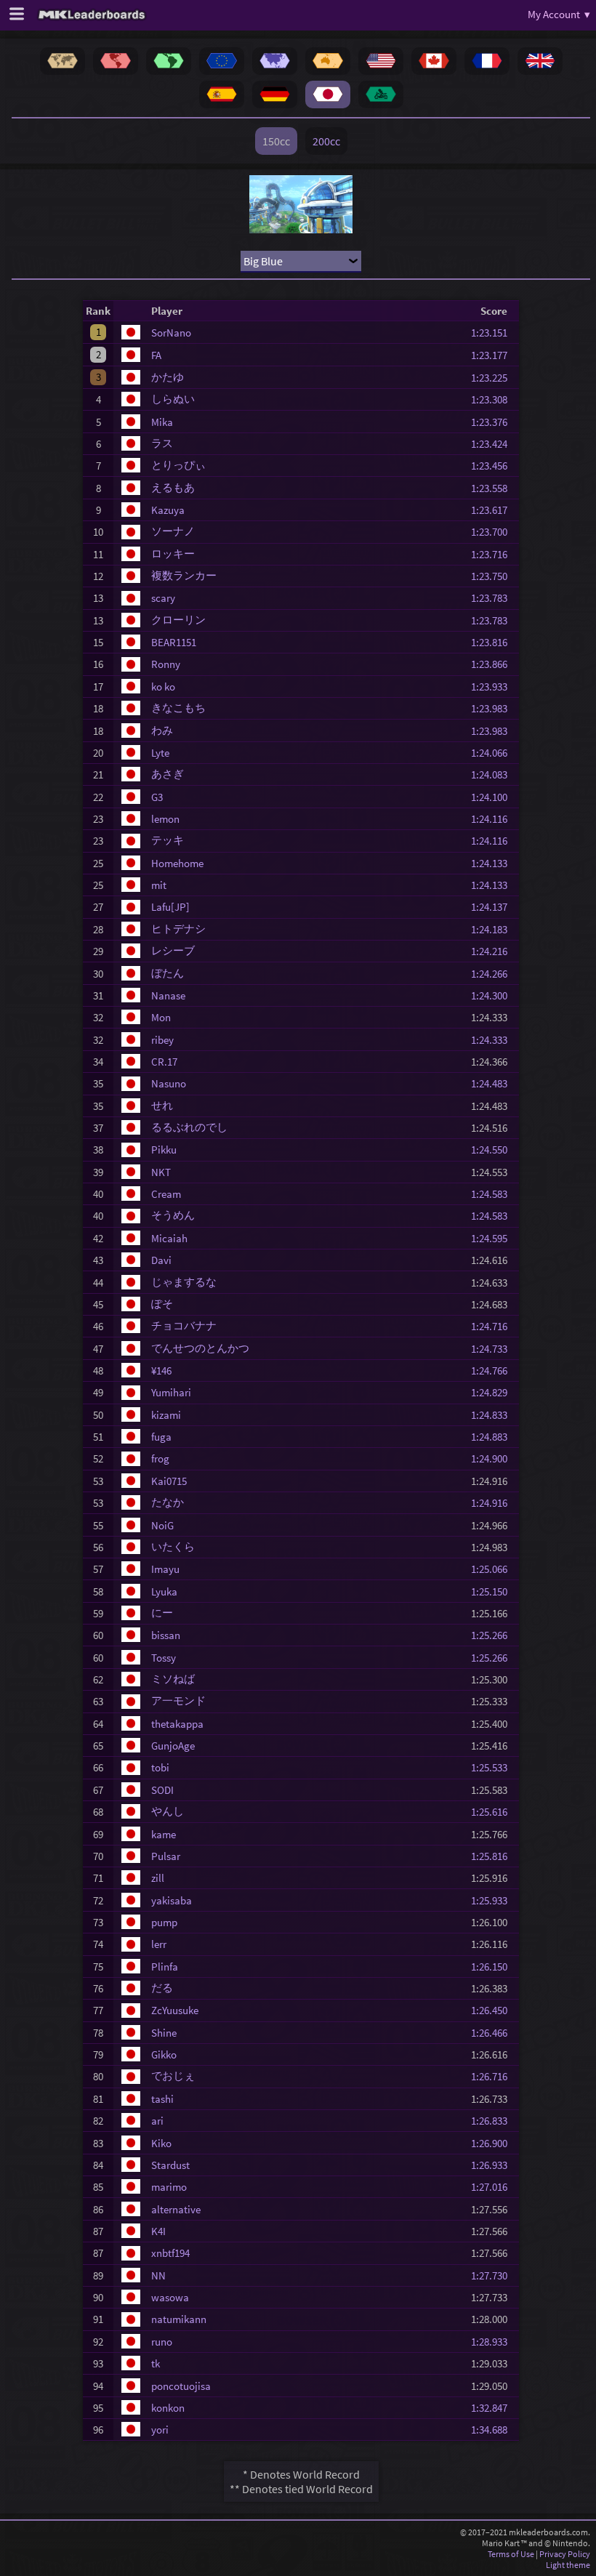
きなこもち (178, 708)
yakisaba (172, 1900)
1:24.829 (494, 1392)
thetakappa (177, 1724)
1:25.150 (494, 1591)
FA (156, 355)
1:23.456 (494, 466)
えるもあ (173, 487)
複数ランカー (184, 575)
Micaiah (169, 1238)
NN (158, 2275)
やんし (168, 1811)
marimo (169, 2187)
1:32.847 (494, 2408)
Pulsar (166, 1856)
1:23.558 (494, 488)
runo (162, 2342)
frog (160, 1458)
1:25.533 (494, 1767)
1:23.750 (494, 576)
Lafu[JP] (170, 907)
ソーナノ (173, 531)
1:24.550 (494, 1150)
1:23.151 (494, 333)
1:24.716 (494, 1326)
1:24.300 (494, 995)
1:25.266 (494, 1635)
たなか (168, 1502)
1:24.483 (494, 1083)
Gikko (164, 2054)
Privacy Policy (565, 2554)
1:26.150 (494, 1967)
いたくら (173, 1546)
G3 (157, 797)
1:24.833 (494, 1415)
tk (156, 2363)
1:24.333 (494, 1040)
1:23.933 (494, 687)
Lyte (160, 753)
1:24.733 (494, 1349)
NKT (161, 1172)
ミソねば (173, 1679)
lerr (159, 1944)
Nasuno (169, 1083)
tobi (160, 1767)
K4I (158, 2231)
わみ (162, 730)
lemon (165, 819)
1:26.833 (494, 2121)
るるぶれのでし (189, 1127)
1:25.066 (494, 1569)
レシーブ (173, 950)
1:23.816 (494, 642)
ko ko (163, 687)
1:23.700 (494, 532)
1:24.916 (494, 1503)
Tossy (164, 1658)
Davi (161, 1260)
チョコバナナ (184, 1325)
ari (157, 2121)
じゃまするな (184, 1282)
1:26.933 (494, 2165)
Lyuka (164, 1591)
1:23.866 (494, 664)
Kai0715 (169, 1481)
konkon (168, 2408)
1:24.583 (494, 1194)
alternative (176, 2209)
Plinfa (165, 1967)
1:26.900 (494, 2143)
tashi (162, 2099)
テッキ (168, 840)
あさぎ (168, 774)
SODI (162, 1790)
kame (164, 1834)
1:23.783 (494, 598)
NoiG (162, 1525)
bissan (166, 1635)
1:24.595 (494, 1238)
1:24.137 (494, 907)
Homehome (177, 863)
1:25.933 (494, 1900)
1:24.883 (494, 1437)
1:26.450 (494, 2010)
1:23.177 (494, 355)
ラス (162, 443)
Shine (164, 2033)
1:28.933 (494, 2342)
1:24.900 (494, 1458)
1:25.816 (494, 1856)
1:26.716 (494, 2076)
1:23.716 (494, 554)
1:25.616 (494, 1812)
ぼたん (168, 973)
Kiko (161, 2143)
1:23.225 (494, 378)
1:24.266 (494, 974)
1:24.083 (494, 774)
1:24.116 (494, 819)
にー (162, 1613)
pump (164, 1922)
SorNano (171, 333)
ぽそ (162, 1304)
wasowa (170, 2297)
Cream (166, 1194)
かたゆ (168, 377)
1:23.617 (494, 510)
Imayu (165, 1569)
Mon (161, 1017)
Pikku (164, 1150)
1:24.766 (494, 1370)
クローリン (178, 620)
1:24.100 (494, 797)
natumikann (179, 2319)
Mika (162, 422)
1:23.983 (494, 708)
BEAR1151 (174, 642)
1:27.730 (494, 2275)
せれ (162, 1105)
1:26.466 (494, 2033)
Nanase (168, 995)
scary (163, 598)
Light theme (568, 2565)
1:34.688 (494, 2430)
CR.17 (164, 1062)
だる (162, 1988)
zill (158, 1878)
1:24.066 (494, 753)
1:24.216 (494, 951)
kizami (166, 1415)
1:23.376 (494, 422)
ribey (162, 1040)
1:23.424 (494, 444)
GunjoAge (173, 1746)
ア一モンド (178, 1700)
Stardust (170, 2165)
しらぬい (173, 399)
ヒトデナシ (178, 929)
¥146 (161, 1370)
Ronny (166, 664)
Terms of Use (511, 2554)
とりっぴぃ (178, 465)
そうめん (173, 1215)
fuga (161, 1437)
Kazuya (168, 510)
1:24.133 (494, 863)
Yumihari (171, 1392)
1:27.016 (494, 2187)
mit (159, 885)
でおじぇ (173, 2076)
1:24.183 (494, 929)
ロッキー (173, 554)
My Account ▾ (559, 14)
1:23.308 (494, 399)
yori (160, 2430)
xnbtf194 (170, 2253)
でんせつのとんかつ (200, 1348)
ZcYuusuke (175, 2010)
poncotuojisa (181, 2386)
